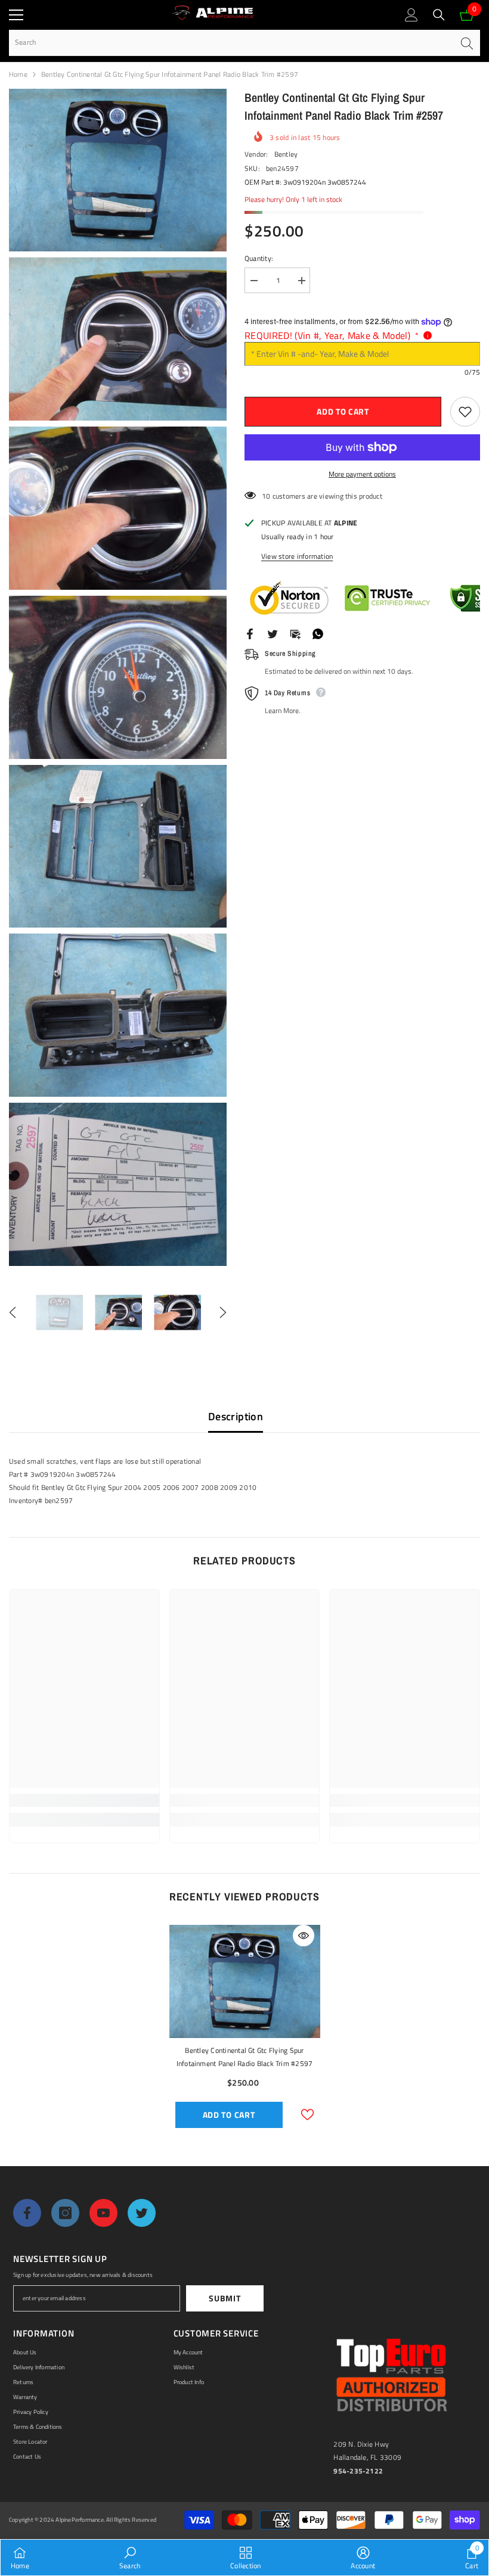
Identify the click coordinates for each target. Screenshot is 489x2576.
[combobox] (231, 43)
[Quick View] (304, 1936)
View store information (297, 556)
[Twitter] (273, 633)
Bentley (286, 154)
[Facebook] (250, 633)
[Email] (295, 633)
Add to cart (343, 411)
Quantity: (259, 258)
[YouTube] (103, 2213)
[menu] (16, 15)
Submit (225, 2298)
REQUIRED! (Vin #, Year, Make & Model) (332, 335)
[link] (84, 1800)
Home (18, 74)
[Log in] (411, 15)
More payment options (362, 474)
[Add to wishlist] (465, 412)
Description (236, 1416)
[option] (59, 1313)
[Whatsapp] (318, 633)
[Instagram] (65, 2213)
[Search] (439, 15)
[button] (13, 1312)
